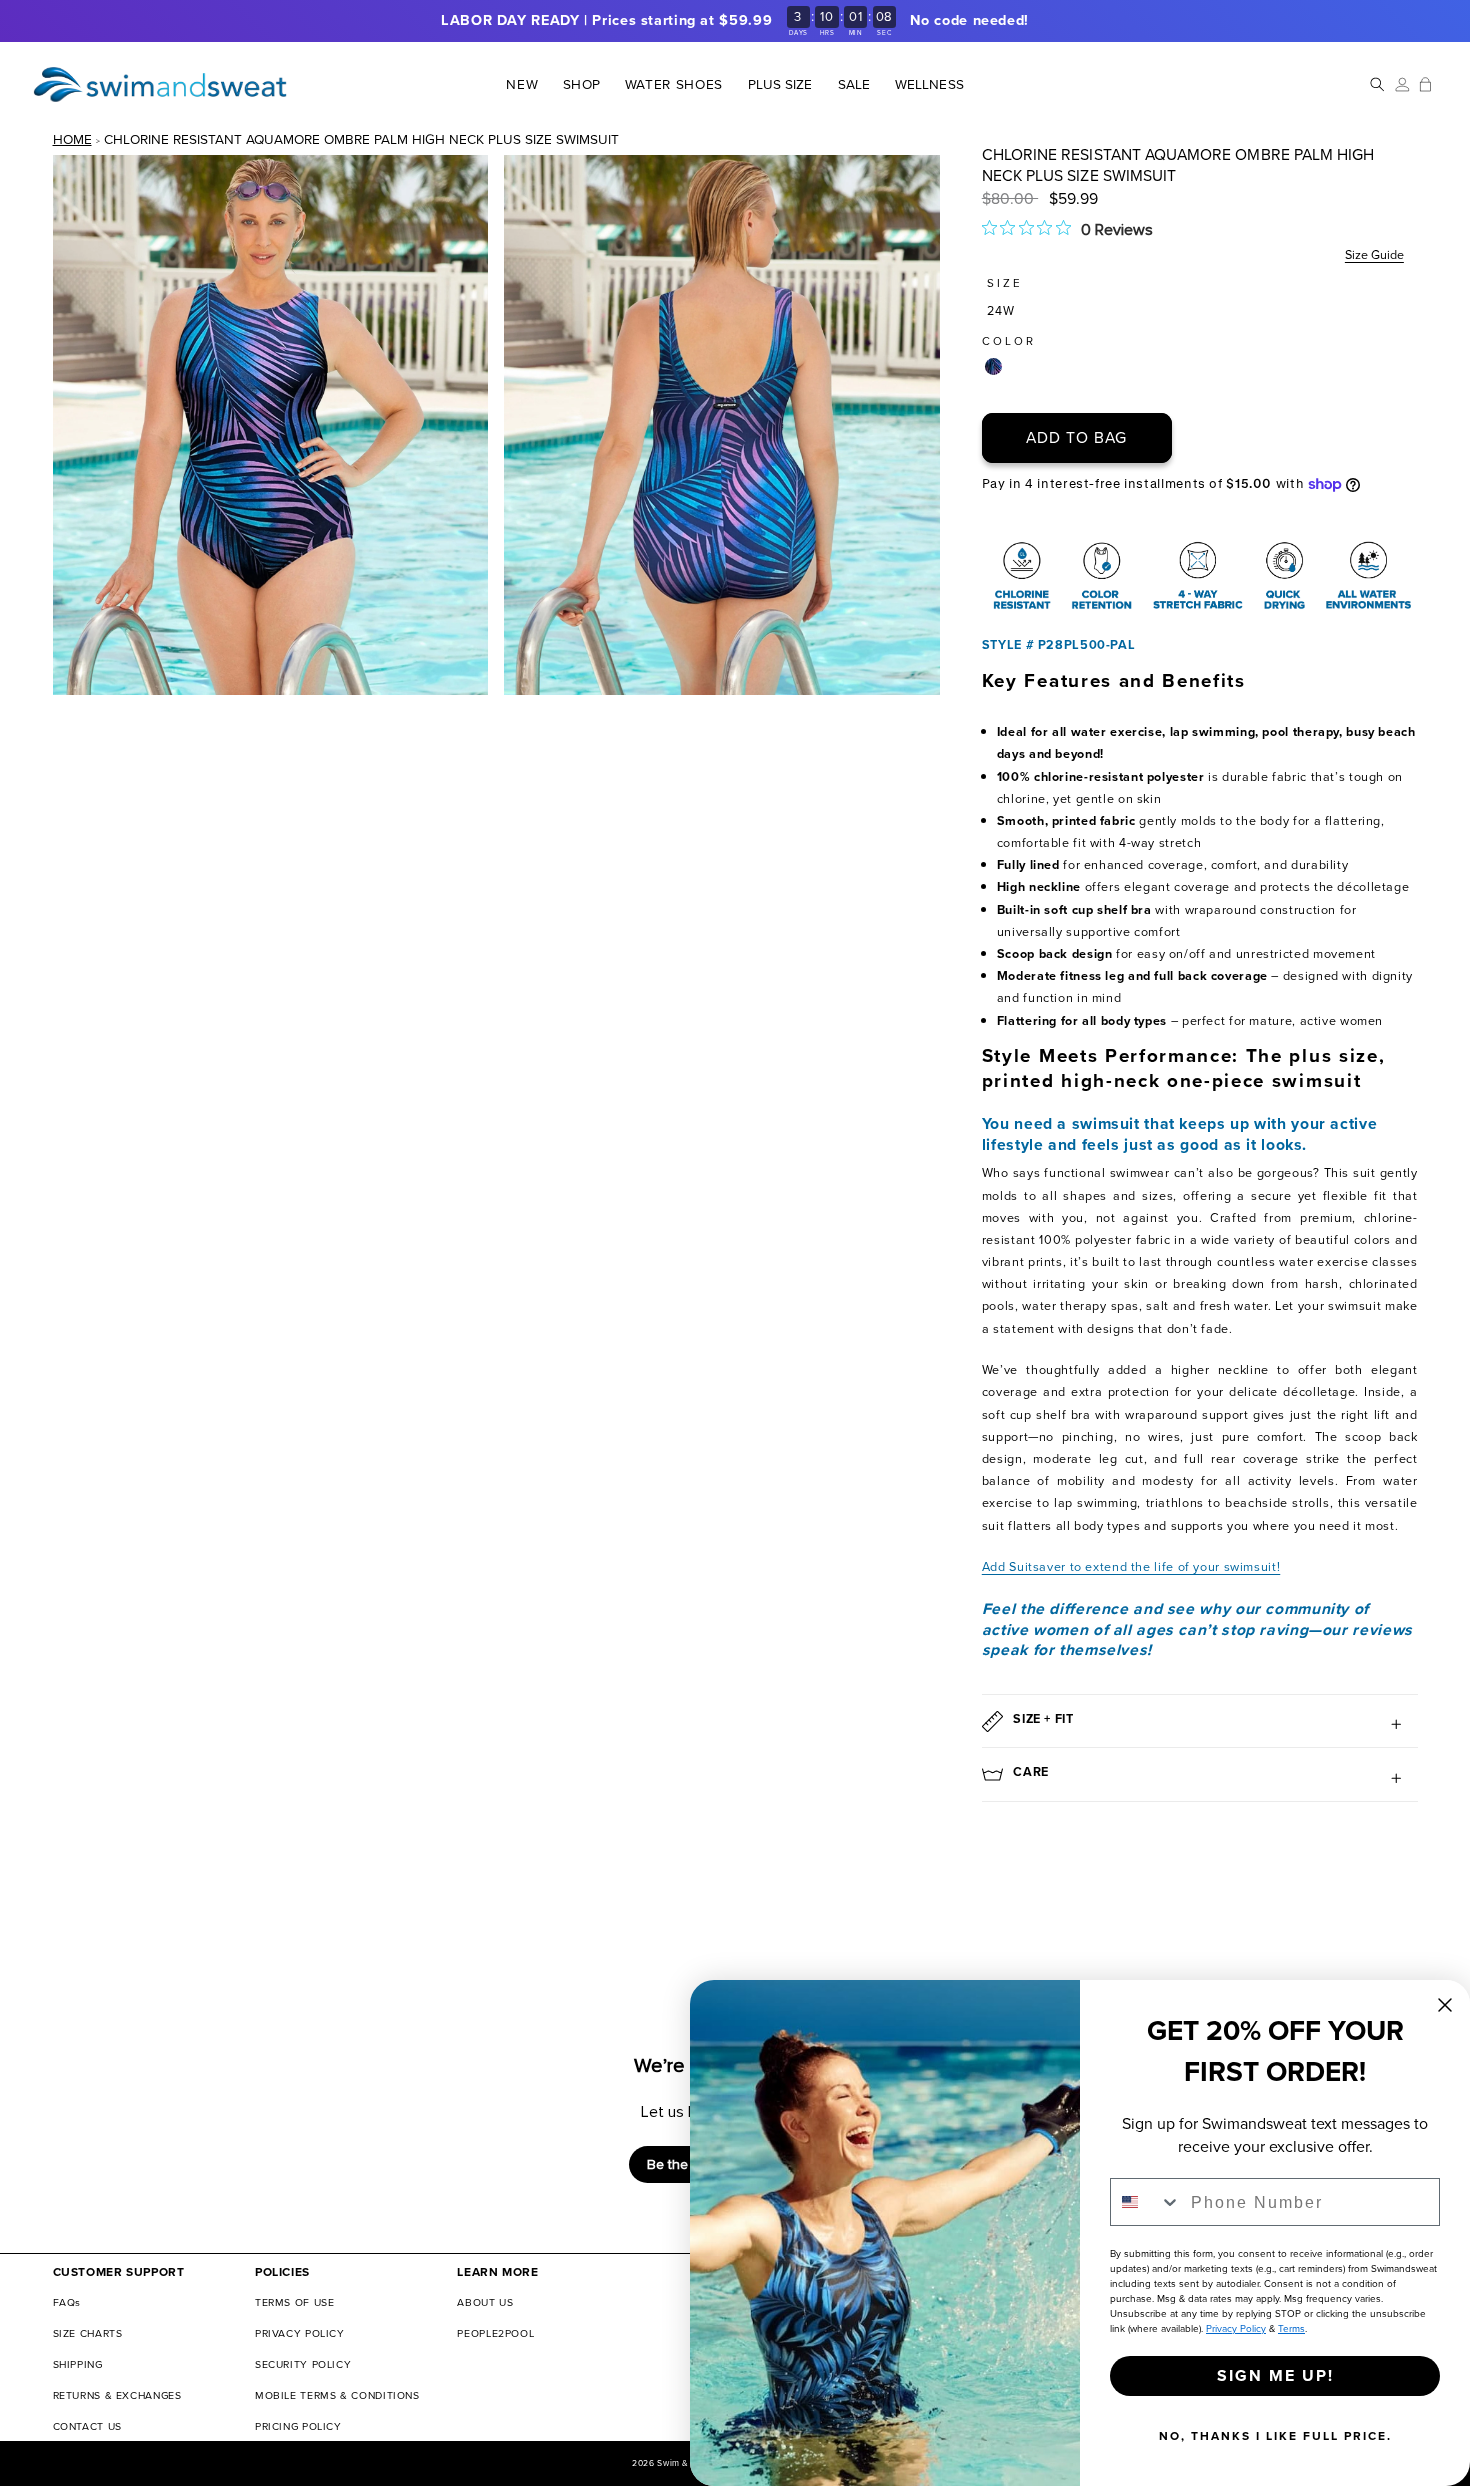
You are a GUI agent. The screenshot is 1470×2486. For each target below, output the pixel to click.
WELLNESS (929, 85)
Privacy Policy (1236, 2328)
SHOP (581, 85)
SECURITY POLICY (303, 2364)
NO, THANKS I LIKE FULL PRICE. (1275, 2436)
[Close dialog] (1445, 2005)
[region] (735, 21)
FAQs (67, 2302)
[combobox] (1146, 2202)
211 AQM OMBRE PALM (993, 366)
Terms (1291, 2328)
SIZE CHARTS (88, 2333)
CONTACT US (87, 2426)
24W (1001, 310)
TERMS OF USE (295, 2302)
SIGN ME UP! (1275, 2375)
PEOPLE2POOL (495, 2333)
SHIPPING (78, 2364)
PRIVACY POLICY (300, 2333)
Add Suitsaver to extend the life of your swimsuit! (1131, 1566)
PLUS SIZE (780, 85)
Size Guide (1374, 254)
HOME (72, 139)
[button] (581, 84)
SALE (854, 85)
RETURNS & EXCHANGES (117, 2395)
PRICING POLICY (298, 2426)
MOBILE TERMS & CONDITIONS (337, 2395)
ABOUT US (485, 2302)
